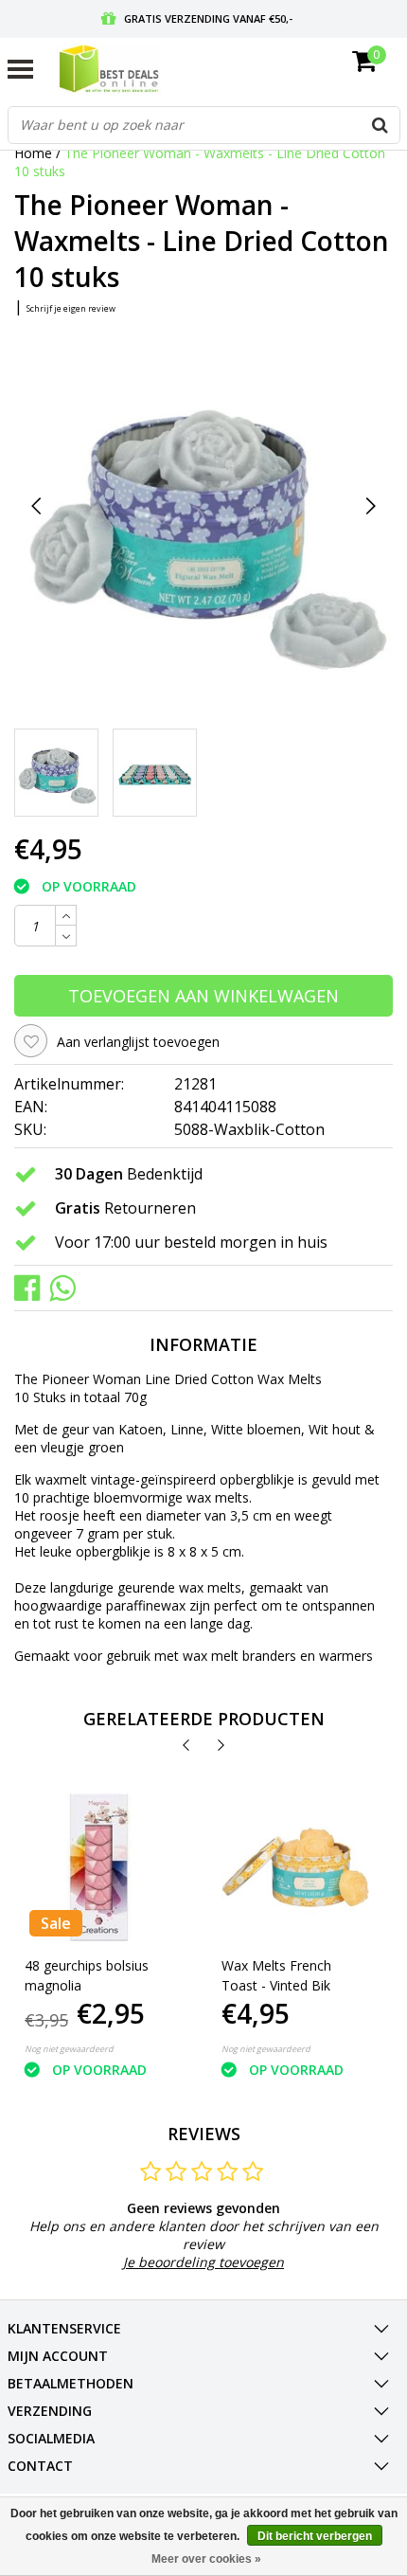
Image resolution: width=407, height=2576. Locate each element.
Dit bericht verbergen (315, 2536)
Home (33, 153)
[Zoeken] (380, 125)
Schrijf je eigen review (71, 308)
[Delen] (32, 1287)
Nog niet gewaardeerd (69, 2049)
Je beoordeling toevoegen (203, 2262)
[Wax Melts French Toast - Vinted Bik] (296, 1868)
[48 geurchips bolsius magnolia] (99, 1868)
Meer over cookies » (206, 2559)
